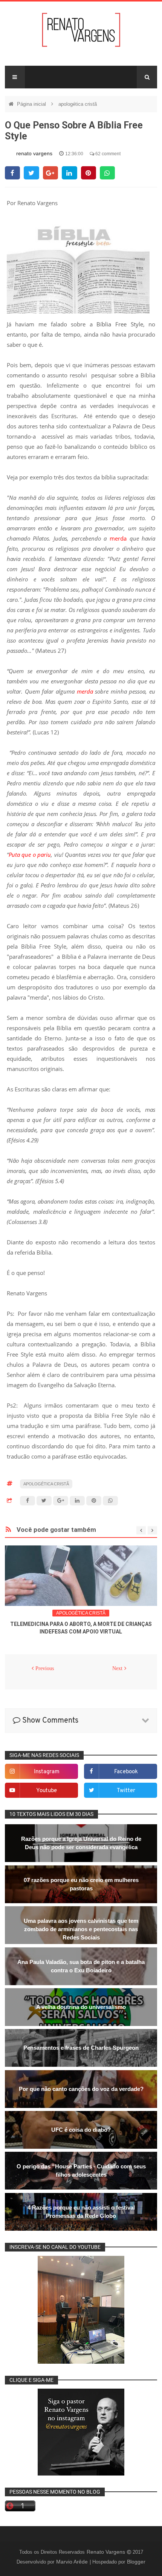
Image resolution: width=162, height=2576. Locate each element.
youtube (47, 1791)
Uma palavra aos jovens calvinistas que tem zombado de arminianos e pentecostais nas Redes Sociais (81, 1929)
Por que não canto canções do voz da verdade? (81, 2089)
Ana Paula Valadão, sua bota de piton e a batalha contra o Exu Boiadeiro (81, 1966)
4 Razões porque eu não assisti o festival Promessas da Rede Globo (81, 2212)
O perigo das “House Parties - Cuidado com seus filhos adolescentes (81, 2170)
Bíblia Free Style (118, 324)
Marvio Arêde (73, 2562)
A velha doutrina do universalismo (81, 2007)
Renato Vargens (107, 2552)
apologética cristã (78, 104)
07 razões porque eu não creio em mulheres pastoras (81, 1884)
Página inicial (32, 104)
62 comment (107, 154)
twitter (126, 1791)
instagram (47, 1772)
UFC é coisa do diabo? (81, 2130)
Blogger (136, 2562)
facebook (126, 1772)
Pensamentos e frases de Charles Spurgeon (81, 2048)
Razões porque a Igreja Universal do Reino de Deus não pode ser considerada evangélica (81, 1843)
